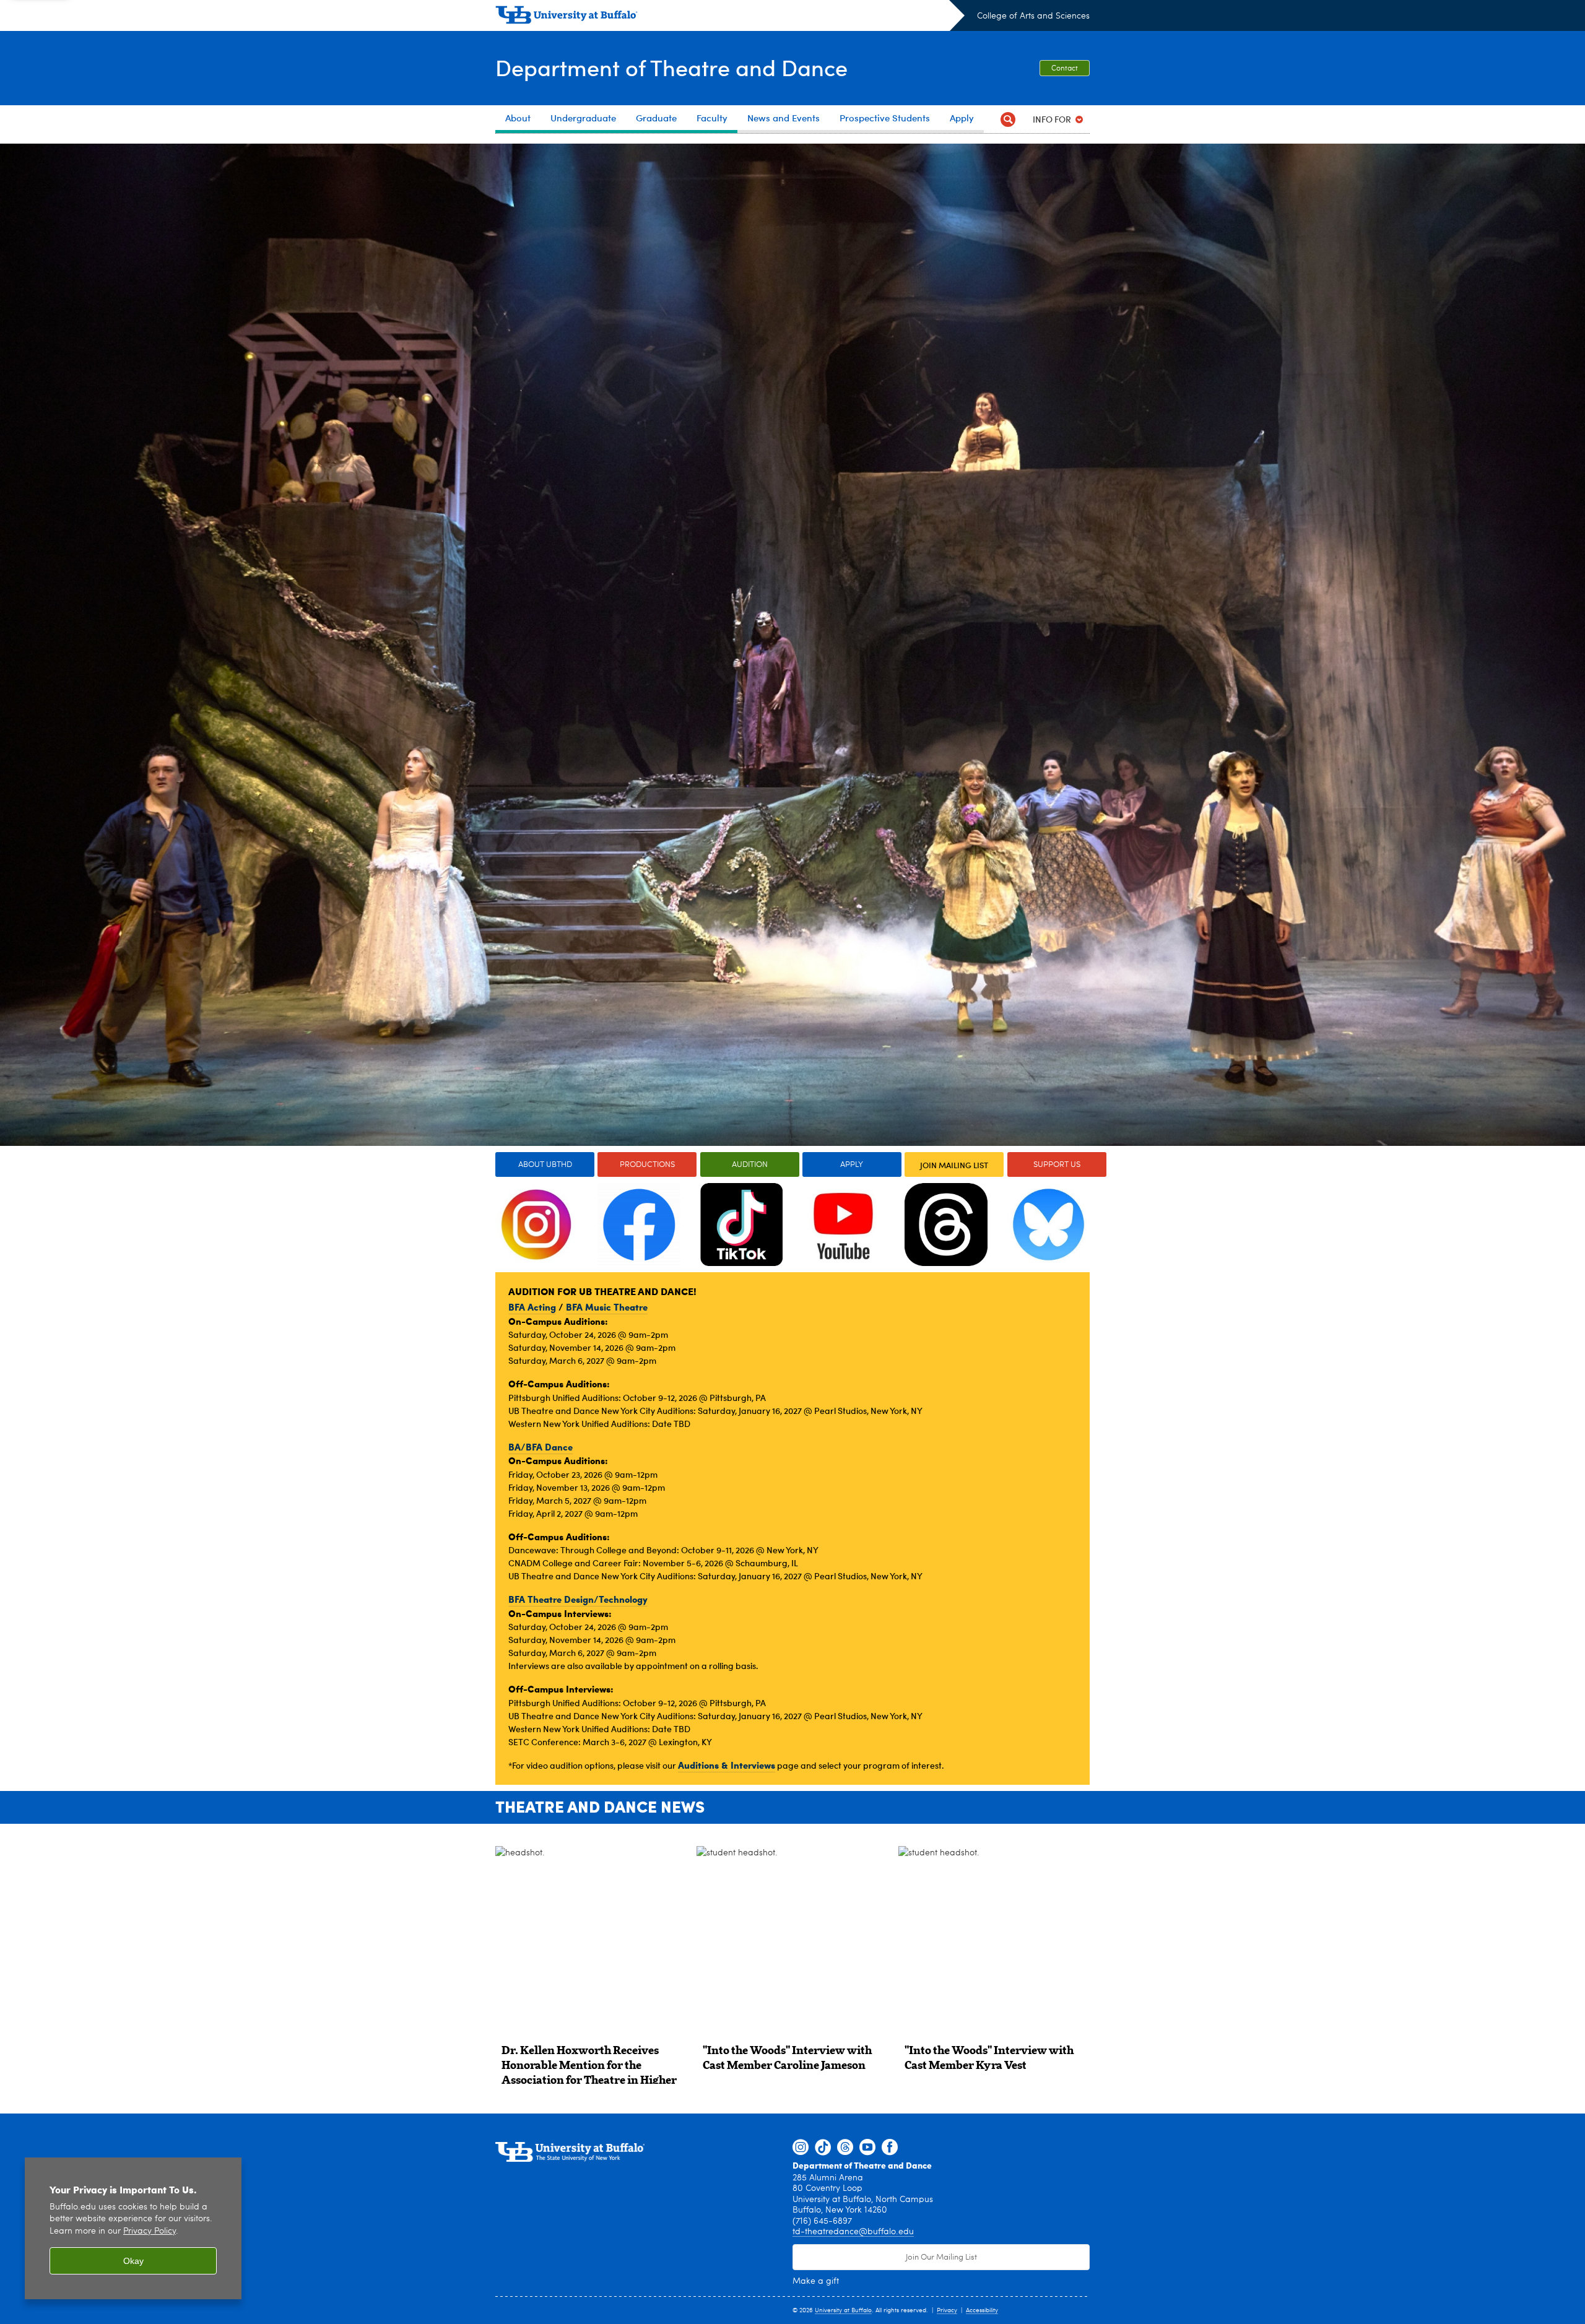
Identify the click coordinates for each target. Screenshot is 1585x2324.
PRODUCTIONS (647, 1165)
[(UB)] (730, 17)
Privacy (947, 2310)
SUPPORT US (1057, 1165)
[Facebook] (890, 2148)
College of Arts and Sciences (1033, 16)
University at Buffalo (843, 2310)
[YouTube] (867, 2148)
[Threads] (845, 2148)
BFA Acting (532, 1307)
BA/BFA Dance (541, 1447)
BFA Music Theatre (607, 1307)
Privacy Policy (150, 2231)
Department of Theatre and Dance (671, 67)
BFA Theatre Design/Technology (578, 1599)
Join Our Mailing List (941, 2257)
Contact (1065, 69)
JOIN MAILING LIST (954, 1165)
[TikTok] (823, 2148)
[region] (133, 2228)
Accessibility (982, 2310)
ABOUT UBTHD (545, 1165)
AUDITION (750, 1165)
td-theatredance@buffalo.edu (853, 2232)
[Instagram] (801, 2148)
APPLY (852, 1165)
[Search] (1008, 119)
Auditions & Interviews (727, 1765)
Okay (133, 2261)
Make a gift (816, 2281)
